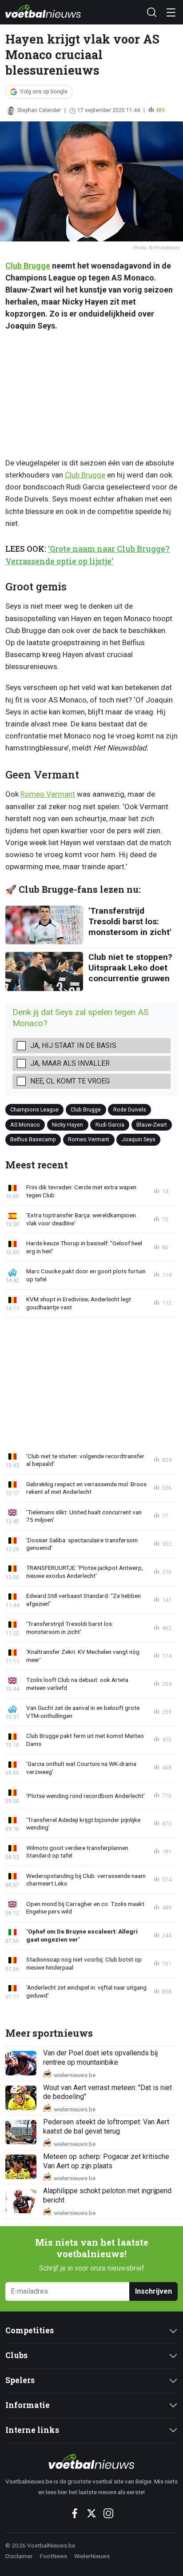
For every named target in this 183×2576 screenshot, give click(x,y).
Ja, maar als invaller (70, 1063)
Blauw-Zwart (152, 1125)
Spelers (20, 2380)
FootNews (54, 2556)
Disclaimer (19, 2556)
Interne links (32, 2430)
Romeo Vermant (48, 794)
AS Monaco (25, 1125)
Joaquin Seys (139, 1139)
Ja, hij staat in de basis (73, 1045)
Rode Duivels (130, 1109)
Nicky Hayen (68, 1125)
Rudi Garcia (110, 1125)
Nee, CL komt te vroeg (70, 1081)
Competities (30, 2330)
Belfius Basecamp (33, 1139)
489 (160, 110)
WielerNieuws (92, 2556)
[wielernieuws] (91, 2461)
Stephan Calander (39, 110)
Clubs (16, 2355)
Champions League (34, 1109)
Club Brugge (28, 266)
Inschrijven (153, 2291)
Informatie (28, 2405)
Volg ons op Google (44, 92)
